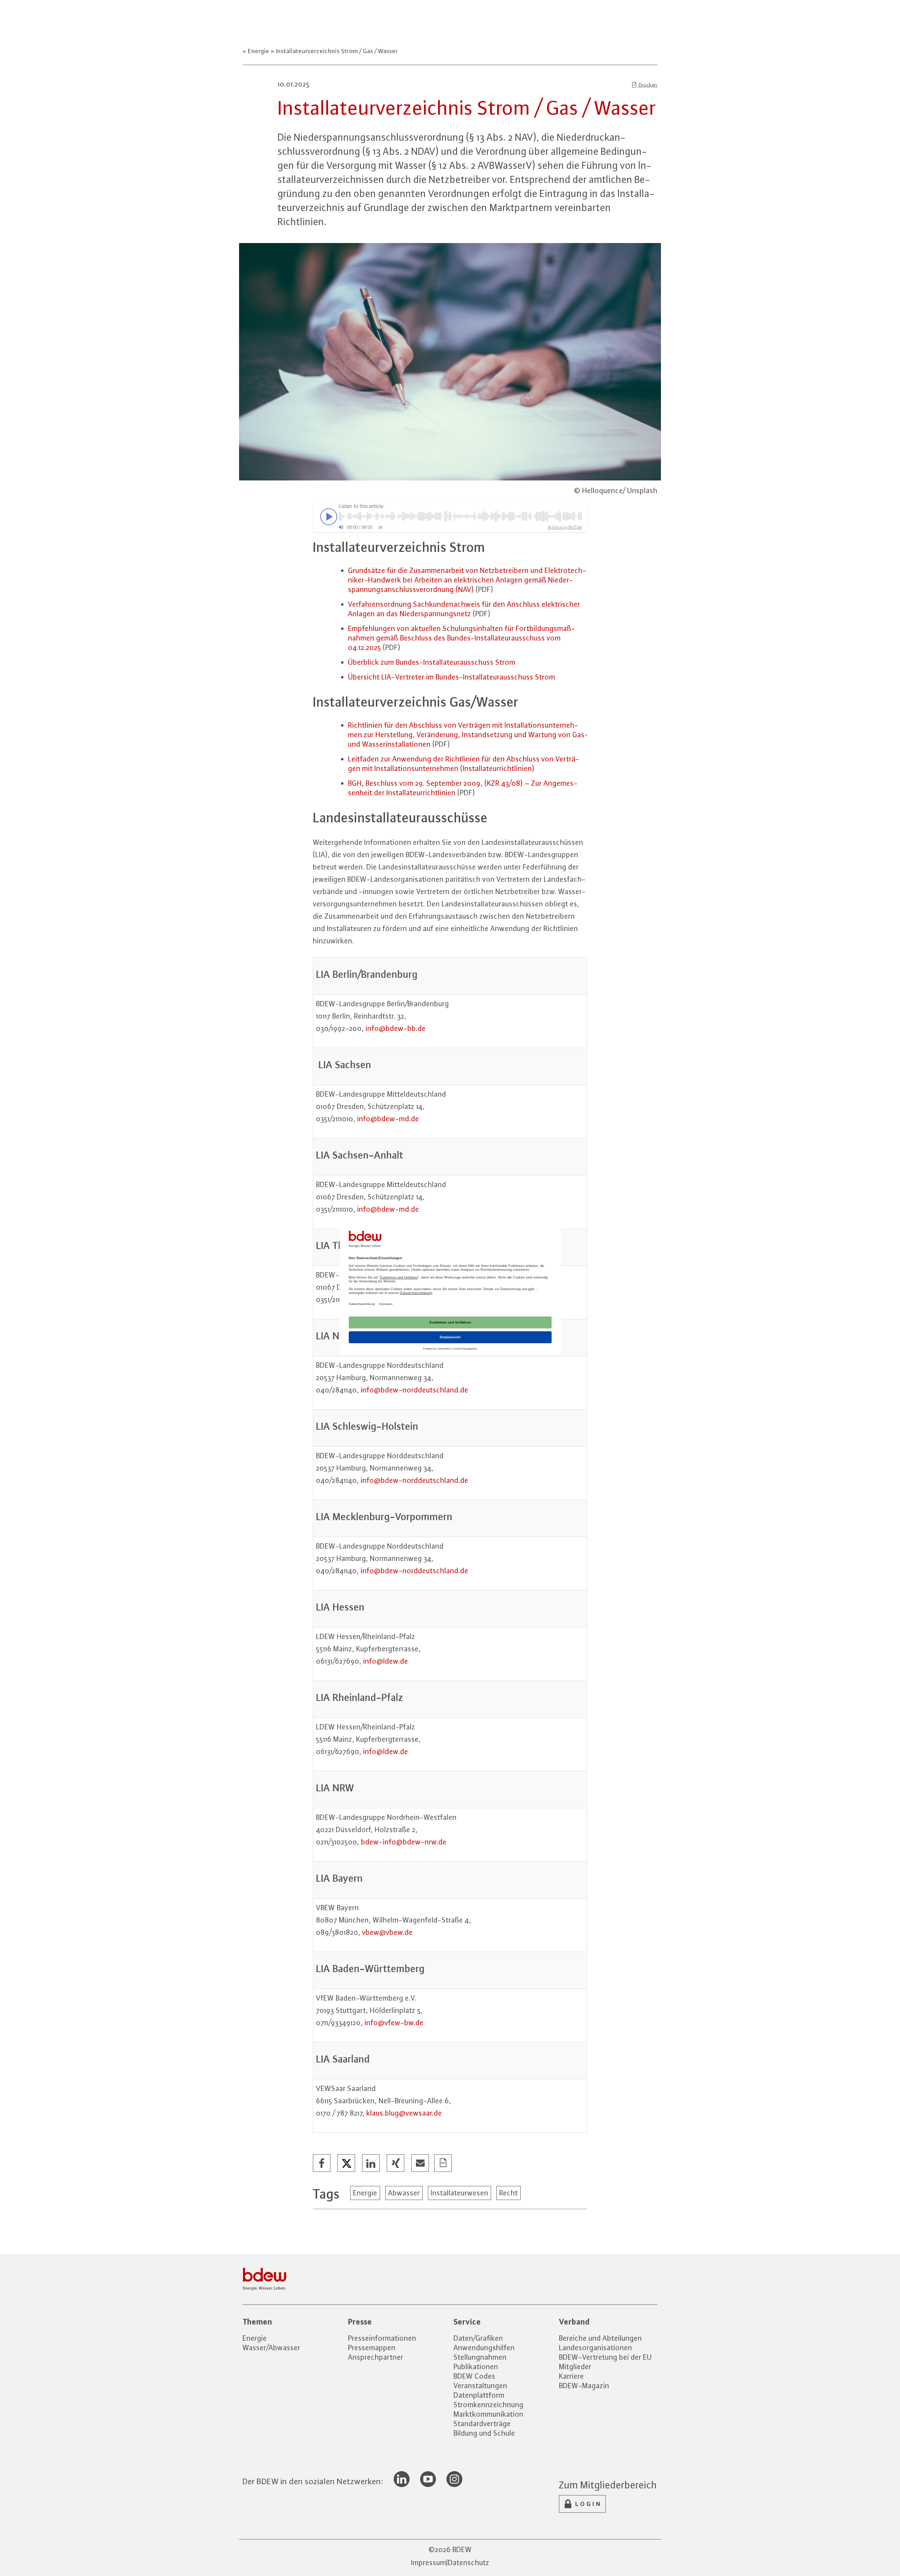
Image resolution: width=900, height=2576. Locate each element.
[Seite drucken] (443, 2163)
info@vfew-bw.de (394, 2023)
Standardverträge (482, 2424)
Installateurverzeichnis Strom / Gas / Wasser (336, 51)
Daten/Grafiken (478, 2338)
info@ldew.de (386, 1661)
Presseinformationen (382, 2338)
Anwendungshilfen (484, 2348)
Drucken (648, 85)
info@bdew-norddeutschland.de (414, 1390)
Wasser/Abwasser (271, 2348)
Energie (259, 51)
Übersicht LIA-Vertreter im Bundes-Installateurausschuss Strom (452, 677)
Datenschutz (469, 2562)
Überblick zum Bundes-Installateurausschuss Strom (432, 662)
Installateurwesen (459, 2193)
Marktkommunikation (488, 2414)
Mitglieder (575, 2367)
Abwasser (404, 2193)
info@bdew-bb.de (396, 1028)
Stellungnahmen (480, 2357)
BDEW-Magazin (584, 2386)
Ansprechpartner (376, 2357)
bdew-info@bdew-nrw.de (404, 1842)
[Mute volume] (341, 527)
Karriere (571, 2376)
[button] (322, 2163)
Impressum (429, 2562)
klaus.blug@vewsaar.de (404, 2113)
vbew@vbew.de (387, 1932)
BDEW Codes (474, 2376)
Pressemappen (372, 2348)
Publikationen (476, 2367)
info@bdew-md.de (388, 1119)
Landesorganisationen (596, 2348)
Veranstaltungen (480, 2386)
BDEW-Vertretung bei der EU (605, 2357)
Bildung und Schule (484, 2433)
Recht (509, 2193)
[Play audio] (327, 516)
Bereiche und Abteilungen (600, 2338)
